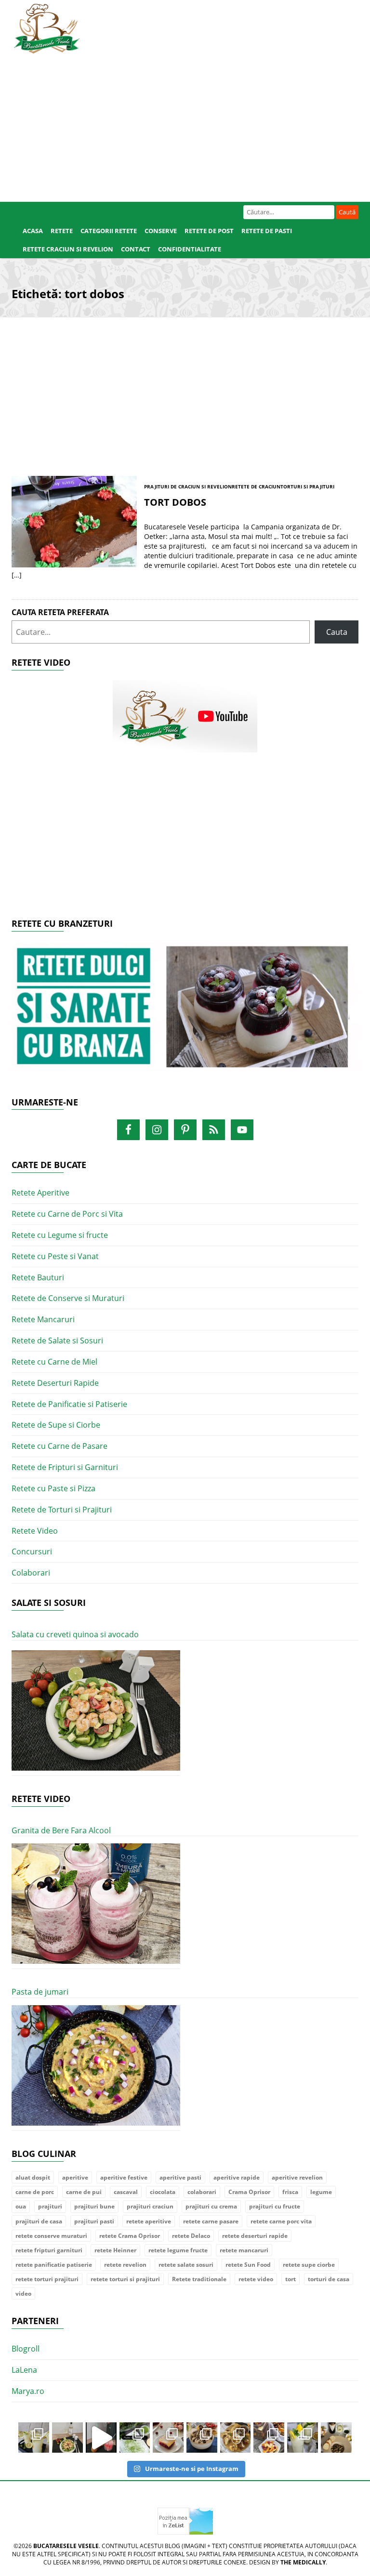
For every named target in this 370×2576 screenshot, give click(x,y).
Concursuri (32, 1551)
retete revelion (125, 2265)
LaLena (24, 2370)
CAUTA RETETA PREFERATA (60, 612)
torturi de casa (329, 2279)
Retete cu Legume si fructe (60, 1235)
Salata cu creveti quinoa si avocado (75, 1634)
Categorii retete (109, 231)
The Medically (303, 2562)
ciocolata (163, 2192)
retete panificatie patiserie (54, 2265)
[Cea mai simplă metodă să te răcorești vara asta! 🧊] (101, 2438)
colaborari (202, 2192)
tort (291, 2279)
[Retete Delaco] (185, 1012)
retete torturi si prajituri (125, 2279)
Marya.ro (28, 2391)
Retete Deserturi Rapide (55, 1383)
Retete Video (35, 1531)
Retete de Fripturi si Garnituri (65, 1467)
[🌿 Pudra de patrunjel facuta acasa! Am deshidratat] (135, 2438)
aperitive (75, 2177)
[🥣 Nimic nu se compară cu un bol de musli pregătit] (269, 2438)
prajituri (50, 2206)
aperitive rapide (237, 2177)
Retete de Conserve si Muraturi (68, 1298)
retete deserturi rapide (255, 2236)
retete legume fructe (178, 2250)
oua (21, 2206)
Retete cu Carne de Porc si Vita (67, 1214)
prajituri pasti (94, 2221)
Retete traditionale (199, 2279)
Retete (62, 231)
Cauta (337, 632)
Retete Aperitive (40, 1193)
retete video (256, 2279)
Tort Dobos (175, 502)
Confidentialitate (190, 249)
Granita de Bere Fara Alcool (61, 1830)
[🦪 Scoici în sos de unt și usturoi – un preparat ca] (336, 2438)
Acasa (33, 231)
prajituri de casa (39, 2221)
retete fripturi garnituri (49, 2250)
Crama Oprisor (249, 2192)
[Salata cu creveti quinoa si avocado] (96, 1711)
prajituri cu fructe (275, 2206)
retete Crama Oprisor (130, 2236)
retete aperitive (149, 2221)
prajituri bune (94, 2206)
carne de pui (84, 2192)
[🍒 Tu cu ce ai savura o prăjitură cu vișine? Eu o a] (168, 2438)
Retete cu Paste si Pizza (53, 1488)
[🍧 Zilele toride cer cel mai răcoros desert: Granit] (303, 2438)
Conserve (161, 231)
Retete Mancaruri (43, 1319)
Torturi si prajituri (307, 486)
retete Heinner (115, 2250)
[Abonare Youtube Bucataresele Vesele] (185, 715)
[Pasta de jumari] (96, 2066)
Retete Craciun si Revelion (68, 249)
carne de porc (35, 2192)
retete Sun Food (248, 2265)
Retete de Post (209, 231)
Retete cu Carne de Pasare (59, 1446)
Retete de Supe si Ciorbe (56, 1425)
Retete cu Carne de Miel (54, 1362)
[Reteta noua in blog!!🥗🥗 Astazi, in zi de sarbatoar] (67, 2438)
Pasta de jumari (40, 1992)
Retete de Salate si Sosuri (57, 1341)
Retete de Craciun (256, 486)
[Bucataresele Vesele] (47, 27)
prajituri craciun (150, 2206)
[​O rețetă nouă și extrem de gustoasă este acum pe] (236, 2438)
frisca (290, 2192)
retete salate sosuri (186, 2265)
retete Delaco (191, 2236)
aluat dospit (33, 2177)
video (23, 2293)
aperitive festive (124, 2177)
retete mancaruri (244, 2250)
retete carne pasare (211, 2221)
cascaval (126, 2192)
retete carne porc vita (281, 2221)
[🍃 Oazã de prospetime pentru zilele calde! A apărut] (34, 2438)
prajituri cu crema (211, 2206)
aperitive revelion (297, 2177)
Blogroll (26, 2349)
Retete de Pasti (267, 231)
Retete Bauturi (38, 1277)
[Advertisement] (185, 125)
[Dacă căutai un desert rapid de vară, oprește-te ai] (202, 2438)
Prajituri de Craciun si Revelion (188, 486)
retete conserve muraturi (51, 2236)
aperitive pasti (180, 2177)
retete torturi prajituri (47, 2279)
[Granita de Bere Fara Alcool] (96, 1904)
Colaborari (31, 1573)
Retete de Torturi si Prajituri (62, 1510)
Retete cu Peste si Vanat (55, 1256)
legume (321, 2192)
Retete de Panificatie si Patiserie (69, 1404)
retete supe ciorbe (309, 2265)
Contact (136, 249)
